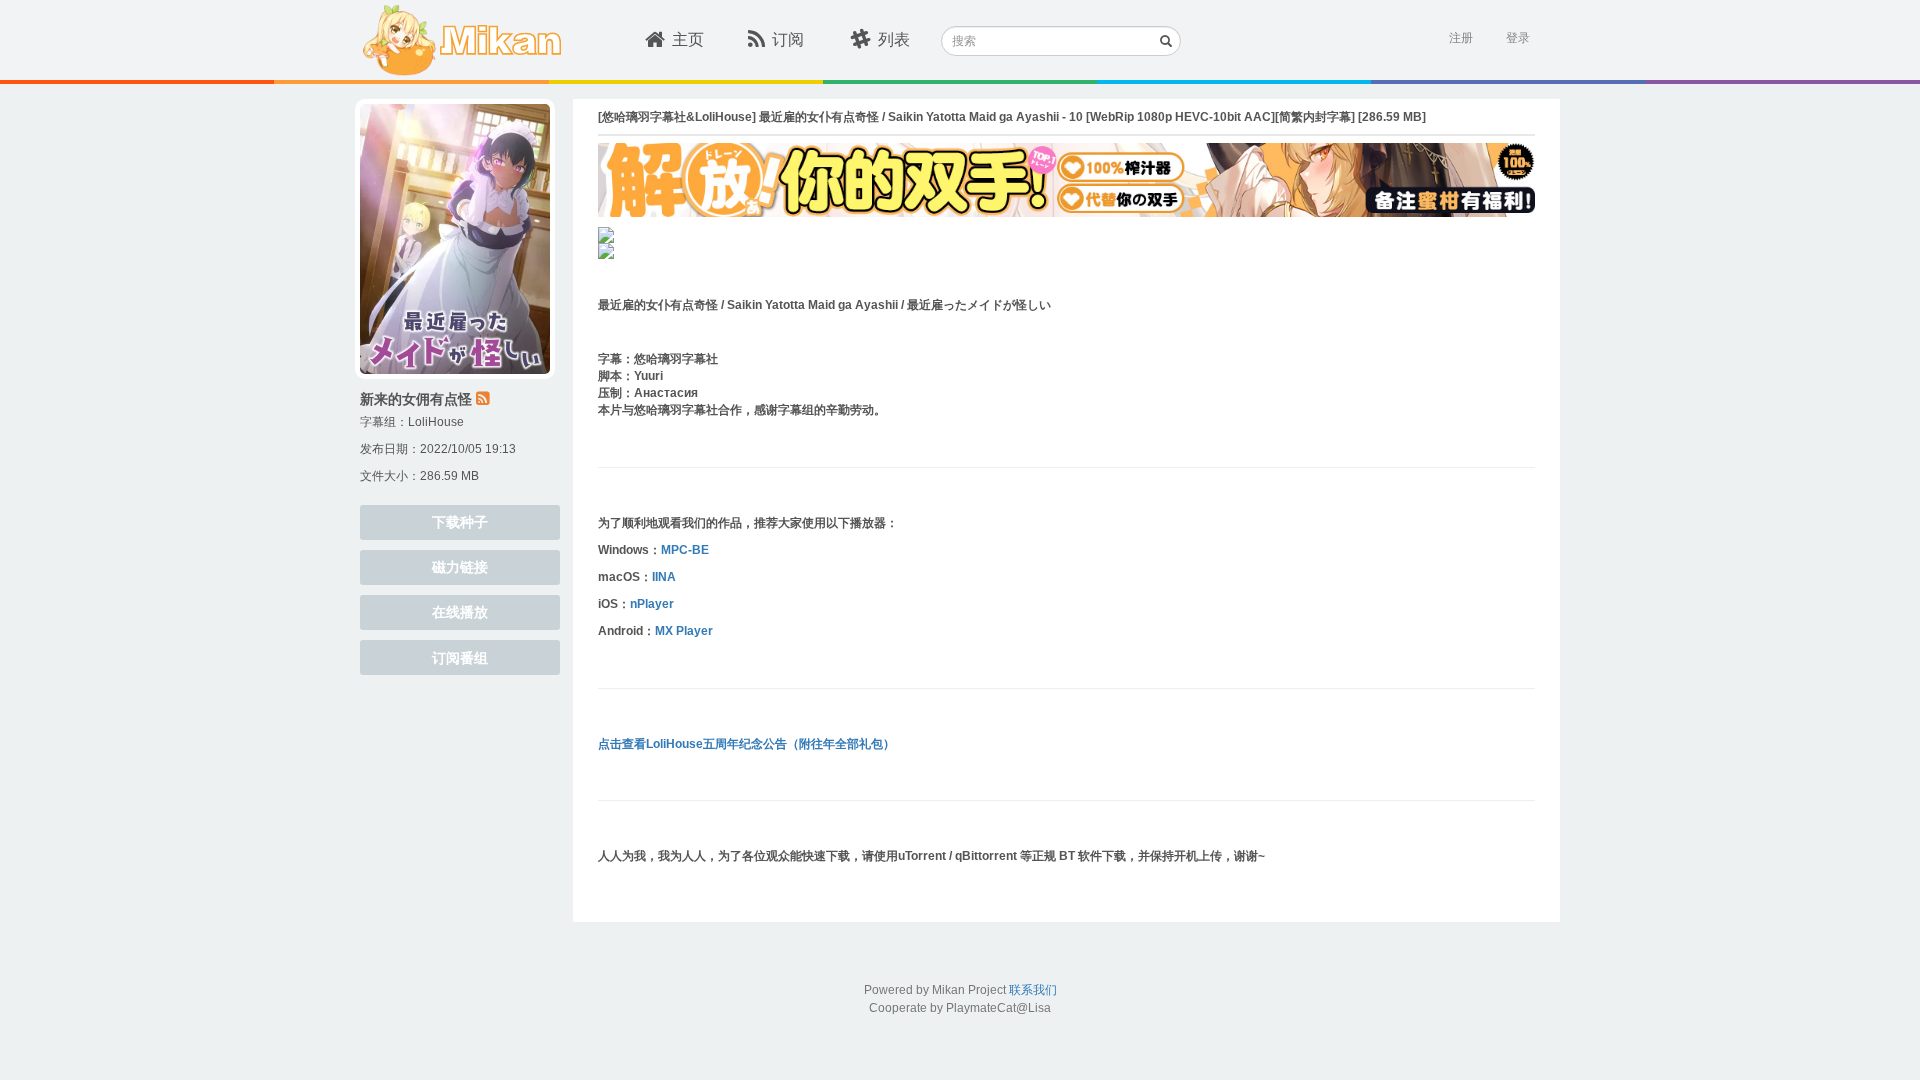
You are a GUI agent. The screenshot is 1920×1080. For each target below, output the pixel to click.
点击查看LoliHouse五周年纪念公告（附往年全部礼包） (746, 744)
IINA (664, 577)
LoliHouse (436, 422)
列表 (894, 39)
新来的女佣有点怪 (416, 399)
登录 (1518, 38)
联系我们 (1033, 990)
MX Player (684, 631)
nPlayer (652, 604)
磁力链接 (460, 567)
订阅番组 (460, 658)
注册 (1461, 38)
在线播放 (460, 612)
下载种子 (460, 522)
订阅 (788, 39)
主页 (688, 39)
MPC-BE (685, 550)
